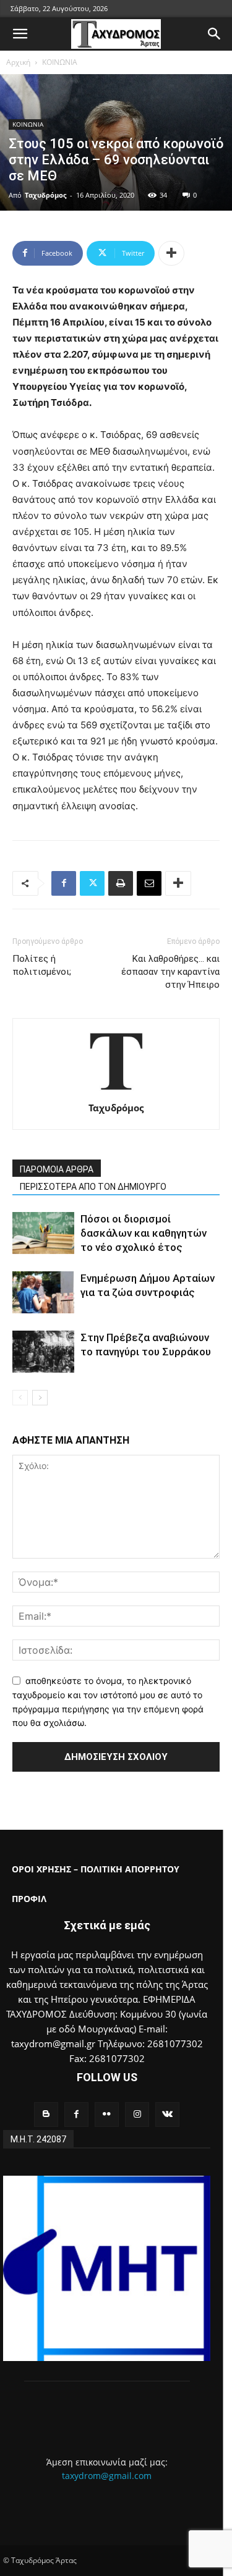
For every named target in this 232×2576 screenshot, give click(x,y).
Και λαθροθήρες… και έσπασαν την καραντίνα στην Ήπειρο (170, 972)
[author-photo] (116, 1091)
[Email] (149, 883)
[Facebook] (64, 883)
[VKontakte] (167, 2114)
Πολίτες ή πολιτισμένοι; (42, 965)
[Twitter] (92, 883)
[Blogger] (46, 2114)
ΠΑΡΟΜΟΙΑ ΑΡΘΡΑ (57, 1169)
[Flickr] (107, 2114)
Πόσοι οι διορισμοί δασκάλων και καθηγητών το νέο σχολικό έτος (144, 1233)
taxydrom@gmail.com (107, 2476)
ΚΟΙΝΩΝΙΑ (60, 62)
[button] (20, 34)
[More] (171, 253)
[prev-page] (20, 1398)
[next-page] (40, 1398)
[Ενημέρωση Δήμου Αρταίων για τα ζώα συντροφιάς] (43, 1293)
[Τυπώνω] (121, 883)
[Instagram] (137, 2114)
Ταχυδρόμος (45, 195)
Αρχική (18, 62)
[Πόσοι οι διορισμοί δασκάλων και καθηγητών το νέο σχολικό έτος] (43, 1233)
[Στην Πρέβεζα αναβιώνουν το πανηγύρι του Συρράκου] (43, 1352)
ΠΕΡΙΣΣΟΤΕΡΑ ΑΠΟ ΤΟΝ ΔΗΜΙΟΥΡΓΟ (93, 1187)
